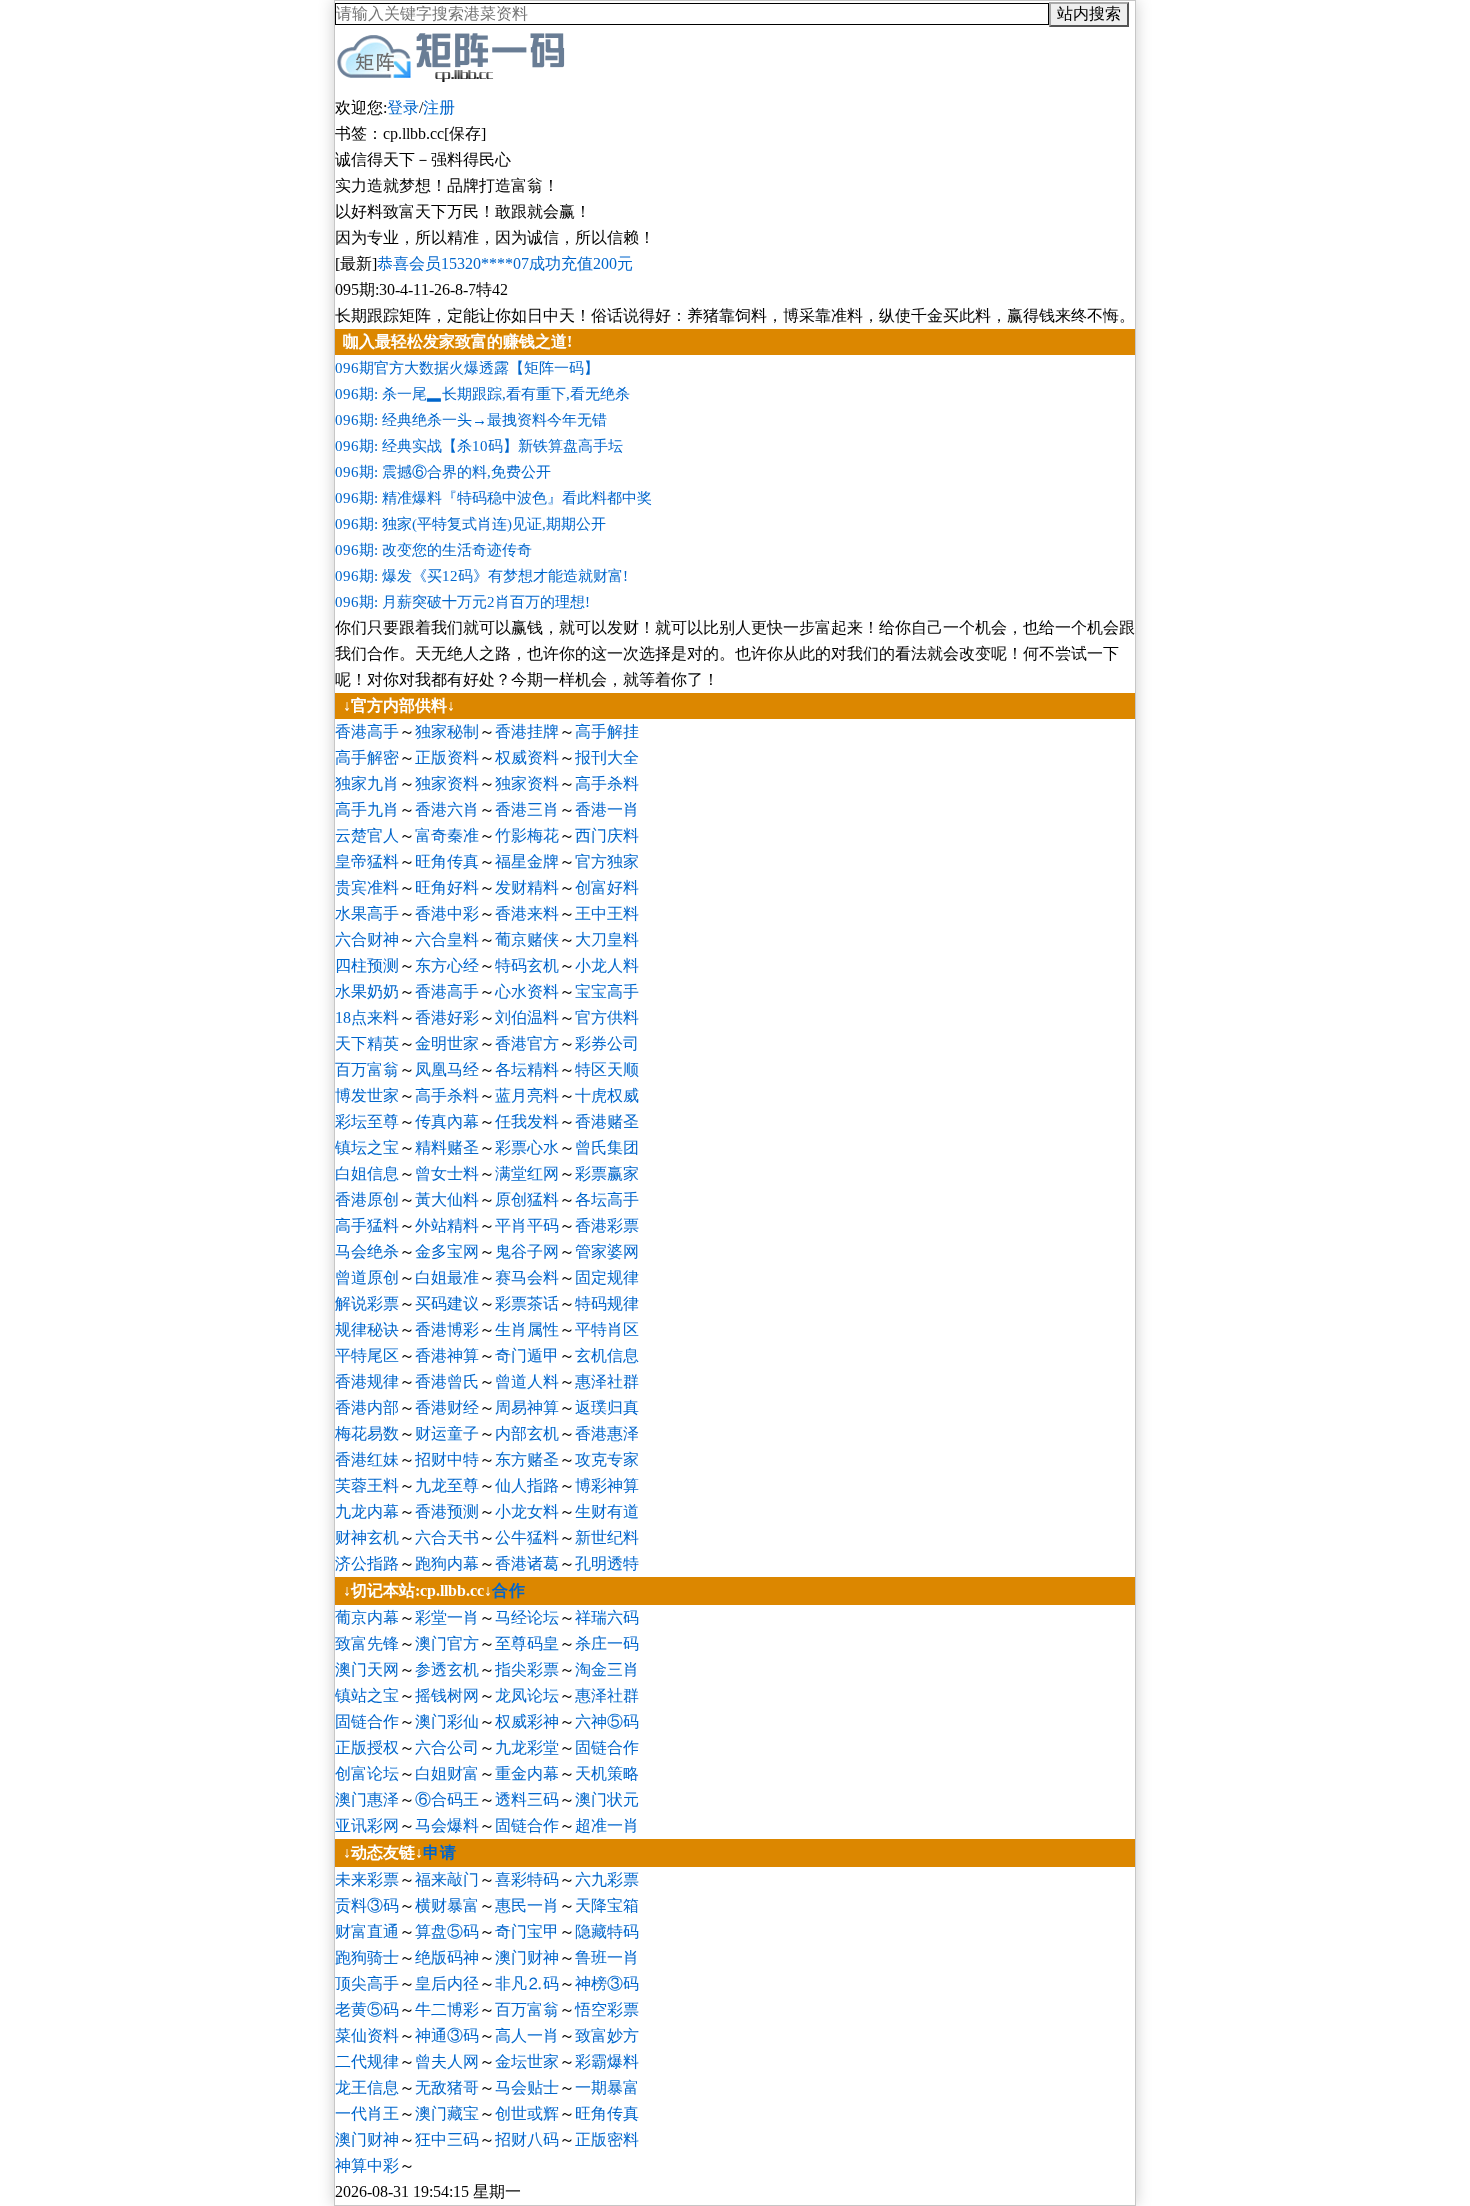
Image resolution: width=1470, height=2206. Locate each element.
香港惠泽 (607, 1433)
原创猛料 (527, 1199)
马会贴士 (527, 2087)
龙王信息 (367, 2087)
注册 (439, 107)
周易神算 (527, 1407)
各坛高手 (607, 1199)
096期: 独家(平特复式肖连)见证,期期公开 (470, 524)
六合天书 (447, 1537)
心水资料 (527, 991)
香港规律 (367, 1381)
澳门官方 (447, 1643)
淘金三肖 (607, 1669)
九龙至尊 (447, 1485)
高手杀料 (607, 783)
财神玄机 (367, 1537)
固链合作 (367, 1721)
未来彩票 (367, 1879)
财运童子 (447, 1433)
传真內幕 (447, 1121)
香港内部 (367, 1407)
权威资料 (527, 757)
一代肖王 (367, 2113)
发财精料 (527, 887)
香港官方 (527, 1043)
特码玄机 (527, 965)
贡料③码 (367, 1905)
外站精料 (447, 1225)
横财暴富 (447, 1905)
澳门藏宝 (447, 2113)
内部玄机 (527, 1433)
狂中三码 (447, 2139)
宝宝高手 (607, 991)
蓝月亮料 (527, 1095)
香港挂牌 (527, 731)
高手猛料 (367, 1225)
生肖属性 (527, 1329)
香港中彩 (447, 913)
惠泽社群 (607, 1381)
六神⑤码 (607, 1721)
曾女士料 (447, 1173)
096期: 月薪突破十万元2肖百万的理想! (462, 602)
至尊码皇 (527, 1643)
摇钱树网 (447, 1695)
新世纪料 (607, 1537)
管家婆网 (607, 1251)
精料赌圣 (447, 1147)
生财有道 (607, 1511)
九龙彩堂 (527, 1747)
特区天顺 (607, 1069)
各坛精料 (527, 1069)
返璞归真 (607, 1407)
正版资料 (447, 757)
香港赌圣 (607, 1121)
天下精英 (367, 1043)
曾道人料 (527, 1381)
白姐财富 (447, 1773)
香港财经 (447, 1407)
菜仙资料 (367, 2035)
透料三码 (527, 1799)
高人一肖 (527, 2035)
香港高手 (367, 731)
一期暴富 (607, 2087)
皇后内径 (447, 1983)
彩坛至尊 (367, 1121)
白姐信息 (367, 1173)
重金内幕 (527, 1773)
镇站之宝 (367, 1695)
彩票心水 (527, 1147)
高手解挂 (607, 731)
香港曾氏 (447, 1381)
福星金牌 (527, 861)
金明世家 (447, 1043)
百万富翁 (367, 1069)
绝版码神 (447, 1957)
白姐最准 (447, 1277)
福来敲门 (447, 1879)
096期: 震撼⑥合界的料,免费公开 (443, 472)
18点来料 (367, 1017)
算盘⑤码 (447, 1931)
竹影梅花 (527, 835)
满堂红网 (527, 1173)
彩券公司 (607, 1043)
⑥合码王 (447, 1799)
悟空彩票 (607, 2009)
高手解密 (367, 757)
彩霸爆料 (607, 2061)
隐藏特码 (607, 1931)
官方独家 (607, 861)
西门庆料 (607, 835)
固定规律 (607, 1277)
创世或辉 (527, 2113)
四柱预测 (367, 965)
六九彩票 (607, 1879)
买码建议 (447, 1303)
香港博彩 (447, 1329)
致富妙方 (607, 2035)
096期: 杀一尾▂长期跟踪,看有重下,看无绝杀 (482, 394)
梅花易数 (367, 1433)
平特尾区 (367, 1355)
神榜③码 (607, 1983)
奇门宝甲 (527, 1931)
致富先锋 (367, 1643)
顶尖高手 (367, 1983)
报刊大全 (607, 757)
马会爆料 (447, 1825)
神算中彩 (367, 2165)
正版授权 (367, 1747)
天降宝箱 (607, 1905)
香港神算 (447, 1355)
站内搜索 (1089, 13)
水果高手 (367, 913)
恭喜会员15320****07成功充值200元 (505, 263)
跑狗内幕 (447, 1563)
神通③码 (447, 2035)
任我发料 (527, 1121)
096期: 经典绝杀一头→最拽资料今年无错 (471, 420)
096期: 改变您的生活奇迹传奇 (433, 550)
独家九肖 (367, 783)
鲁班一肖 (607, 1957)
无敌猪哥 (447, 2087)
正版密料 (607, 2139)
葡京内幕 (367, 1617)
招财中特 (447, 1459)
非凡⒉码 (527, 1983)
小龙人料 (607, 965)
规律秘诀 (367, 1329)
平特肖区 (607, 1329)
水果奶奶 (367, 991)
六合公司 (447, 1747)
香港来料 (527, 913)
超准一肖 (607, 1825)
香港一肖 (607, 809)
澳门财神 (527, 1957)
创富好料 (607, 887)
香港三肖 (527, 809)
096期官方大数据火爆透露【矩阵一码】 (467, 368)
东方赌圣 (527, 1459)
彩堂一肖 (447, 1617)
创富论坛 (367, 1773)
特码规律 (607, 1303)
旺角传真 (447, 861)
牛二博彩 (447, 2009)
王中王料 (607, 913)
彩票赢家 (607, 1173)
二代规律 (367, 2061)
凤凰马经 (447, 1069)
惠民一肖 (527, 1905)
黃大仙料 (447, 1199)
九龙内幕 (367, 1511)
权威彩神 (527, 1721)
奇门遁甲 (527, 1355)
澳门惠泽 (367, 1799)
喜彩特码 (527, 1879)
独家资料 (447, 783)
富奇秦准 (447, 835)
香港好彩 (447, 1017)
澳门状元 (607, 1799)
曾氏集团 (607, 1147)
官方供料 (607, 1017)
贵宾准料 (367, 887)
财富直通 (367, 1931)
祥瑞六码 (607, 1617)
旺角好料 (447, 887)
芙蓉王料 (367, 1485)
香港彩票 (607, 1225)
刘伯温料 (527, 1017)
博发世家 (367, 1095)
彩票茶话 (527, 1303)
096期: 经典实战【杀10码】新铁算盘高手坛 (479, 446)
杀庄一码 (607, 1643)
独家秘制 (447, 731)
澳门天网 (367, 1669)
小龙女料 (527, 1511)
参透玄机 (447, 1669)
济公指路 (367, 1563)
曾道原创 (367, 1277)
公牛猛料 (527, 1537)
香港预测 (447, 1511)
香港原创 (367, 1199)
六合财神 (367, 939)
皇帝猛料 (367, 861)
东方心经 (447, 965)
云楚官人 (367, 835)
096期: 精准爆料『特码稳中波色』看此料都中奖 (493, 498)
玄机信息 (607, 1355)
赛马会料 (527, 1277)
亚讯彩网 (367, 1825)
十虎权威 (607, 1095)
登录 (403, 107)
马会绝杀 (367, 1251)
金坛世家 (527, 2061)
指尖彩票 (527, 1669)
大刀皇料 (607, 939)
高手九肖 (367, 809)
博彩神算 (607, 1485)
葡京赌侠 (527, 939)
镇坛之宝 (367, 1147)
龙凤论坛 (527, 1695)
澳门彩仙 (447, 1721)
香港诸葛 (527, 1563)
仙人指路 (527, 1485)
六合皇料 (447, 939)
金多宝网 (447, 1251)
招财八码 (527, 2139)
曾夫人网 (447, 2061)
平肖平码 (527, 1225)
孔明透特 (607, 1563)
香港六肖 (447, 809)
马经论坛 (527, 1617)
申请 (440, 1852)
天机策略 (607, 1773)
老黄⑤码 (367, 2009)
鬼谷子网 (527, 1251)
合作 (509, 1590)
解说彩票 (367, 1303)
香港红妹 (367, 1459)
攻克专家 (607, 1459)
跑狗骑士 (367, 1957)
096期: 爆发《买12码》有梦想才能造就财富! (481, 576)
